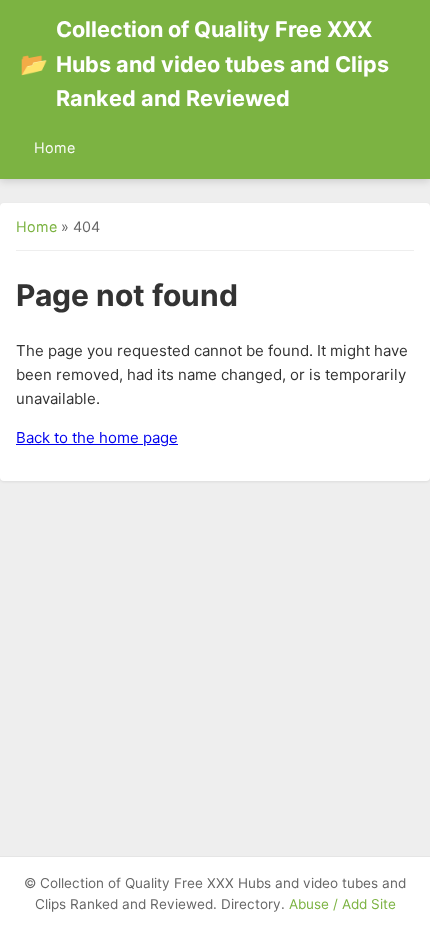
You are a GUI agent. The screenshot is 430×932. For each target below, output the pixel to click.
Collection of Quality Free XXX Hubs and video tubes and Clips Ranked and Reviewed (204, 63)
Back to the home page (97, 437)
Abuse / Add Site (342, 904)
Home (54, 147)
